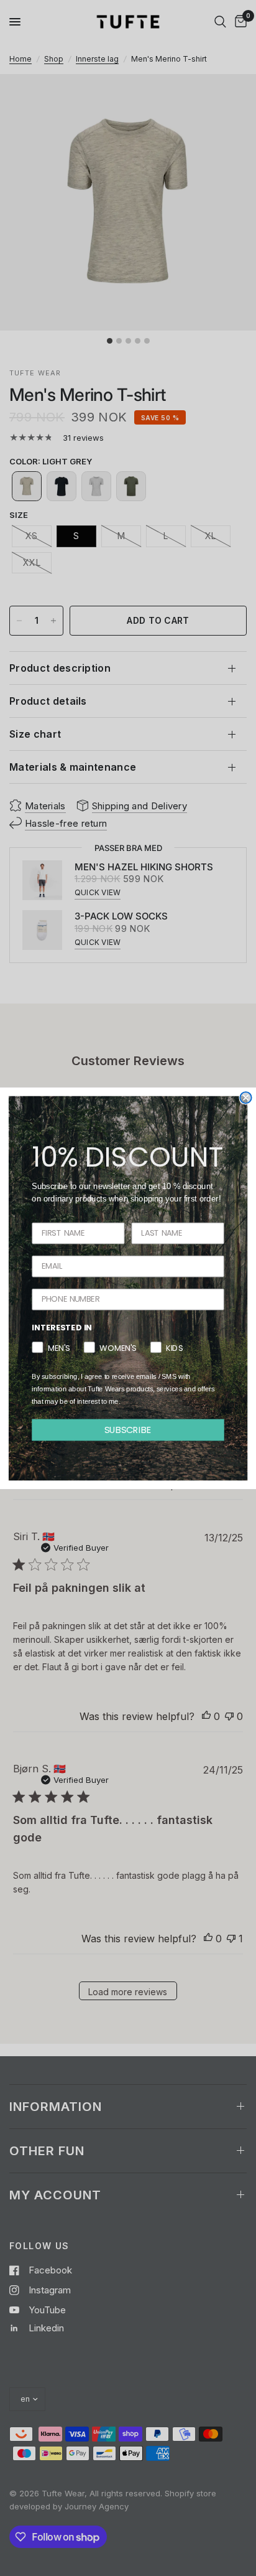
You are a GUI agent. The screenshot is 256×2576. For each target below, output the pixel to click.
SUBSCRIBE (128, 1429)
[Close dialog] (245, 1098)
